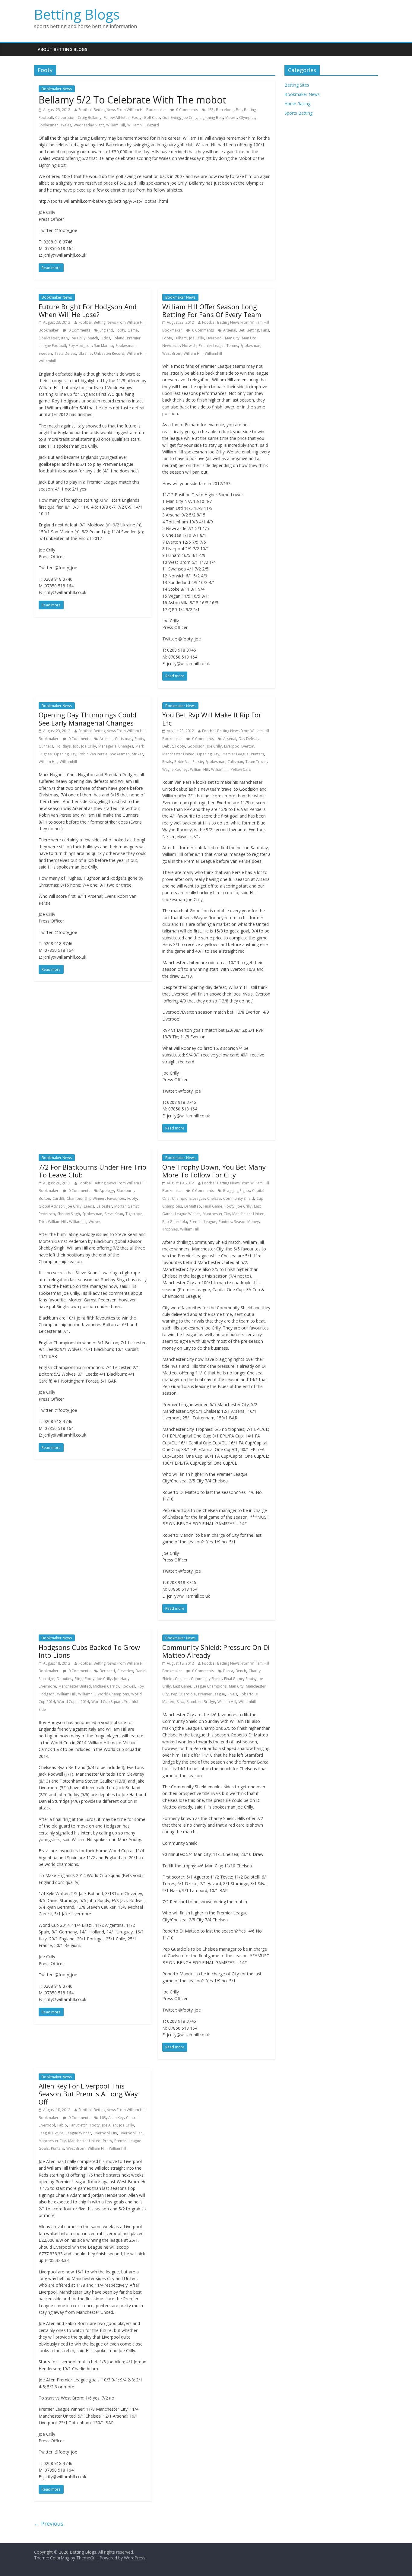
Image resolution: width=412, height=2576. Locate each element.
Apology (107, 1191)
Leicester (104, 1206)
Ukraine (85, 353)
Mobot (231, 118)
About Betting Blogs (62, 49)
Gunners (46, 746)
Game (133, 330)
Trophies (170, 1229)
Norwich (189, 346)
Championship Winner (86, 1198)
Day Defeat (248, 739)
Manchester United (178, 754)
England (106, 330)
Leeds (89, 1206)
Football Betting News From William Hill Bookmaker (122, 110)
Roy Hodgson (80, 346)
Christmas (124, 739)
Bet (239, 110)
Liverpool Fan (131, 2133)
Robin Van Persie (93, 754)
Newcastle (171, 346)
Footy (137, 118)
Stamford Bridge (201, 1702)
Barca (228, 1671)
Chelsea (214, 1198)
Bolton (44, 1198)
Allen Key (116, 2118)
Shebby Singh (69, 1214)
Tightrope (134, 1214)
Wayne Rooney (175, 769)
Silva (181, 1702)
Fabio (62, 2125)
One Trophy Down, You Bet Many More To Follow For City (214, 1171)
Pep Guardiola (175, 1222)
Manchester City (216, 1214)
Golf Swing (171, 118)
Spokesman (49, 125)
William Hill (116, 125)
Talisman (235, 762)
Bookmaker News (57, 89)
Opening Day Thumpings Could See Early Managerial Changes (87, 719)
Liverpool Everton (239, 746)
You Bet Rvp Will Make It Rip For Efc (212, 719)
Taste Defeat (65, 353)
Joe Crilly (190, 118)
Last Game (182, 1686)
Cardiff (58, 1198)
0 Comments (187, 110)
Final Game (213, 1206)
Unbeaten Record (109, 353)
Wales (66, 125)
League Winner (188, 1214)
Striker (138, 754)
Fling (78, 1679)
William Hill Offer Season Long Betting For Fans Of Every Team (212, 310)
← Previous (49, 2524)
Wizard (153, 125)
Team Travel (256, 762)
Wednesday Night (89, 125)
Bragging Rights (236, 1191)
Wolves (95, 1222)
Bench (241, 1671)
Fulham (181, 338)
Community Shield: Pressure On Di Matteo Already (216, 1651)
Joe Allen (109, 2125)
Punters (257, 754)
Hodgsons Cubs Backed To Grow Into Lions (89, 1651)
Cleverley (125, 1671)
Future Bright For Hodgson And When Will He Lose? (88, 310)
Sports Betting (298, 113)
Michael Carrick (106, 1686)
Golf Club (152, 118)
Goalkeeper (49, 338)
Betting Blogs (77, 14)
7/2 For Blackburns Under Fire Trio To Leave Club (92, 1171)
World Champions (113, 1694)
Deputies (64, 1679)
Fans (265, 330)
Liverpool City (105, 2133)
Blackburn (125, 1191)
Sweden (45, 353)
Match (93, 338)
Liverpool (214, 338)
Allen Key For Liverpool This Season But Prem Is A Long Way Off (88, 2094)
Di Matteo (193, 1206)
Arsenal (230, 330)
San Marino (104, 346)
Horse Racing (297, 104)
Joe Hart (121, 1679)
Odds (105, 338)
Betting (253, 330)
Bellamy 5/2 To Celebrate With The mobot (132, 100)
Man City (232, 338)
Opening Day (65, 754)
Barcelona (225, 110)
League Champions (210, 1686)
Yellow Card (241, 769)
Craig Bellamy (90, 118)
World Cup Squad (106, 1702)
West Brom (172, 353)
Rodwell (128, 1686)
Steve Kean (114, 1214)
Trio (42, 1222)
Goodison (196, 746)
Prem (107, 2141)
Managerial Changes (116, 746)
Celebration (65, 118)
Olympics (247, 118)
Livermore (47, 1686)
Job (76, 746)
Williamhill (136, 125)
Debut (168, 746)
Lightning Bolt (211, 118)
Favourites (116, 1198)
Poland (119, 338)
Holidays (63, 746)
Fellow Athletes (117, 118)
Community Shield (239, 1198)
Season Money (246, 1222)
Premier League (235, 754)
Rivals (167, 762)
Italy (65, 338)
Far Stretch (78, 2125)
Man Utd (249, 338)
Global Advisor (51, 1206)
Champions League (188, 1198)
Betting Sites (297, 85)
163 (210, 110)
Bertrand (107, 1671)
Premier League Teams (218, 346)
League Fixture (51, 2133)
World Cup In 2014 (73, 1702)
